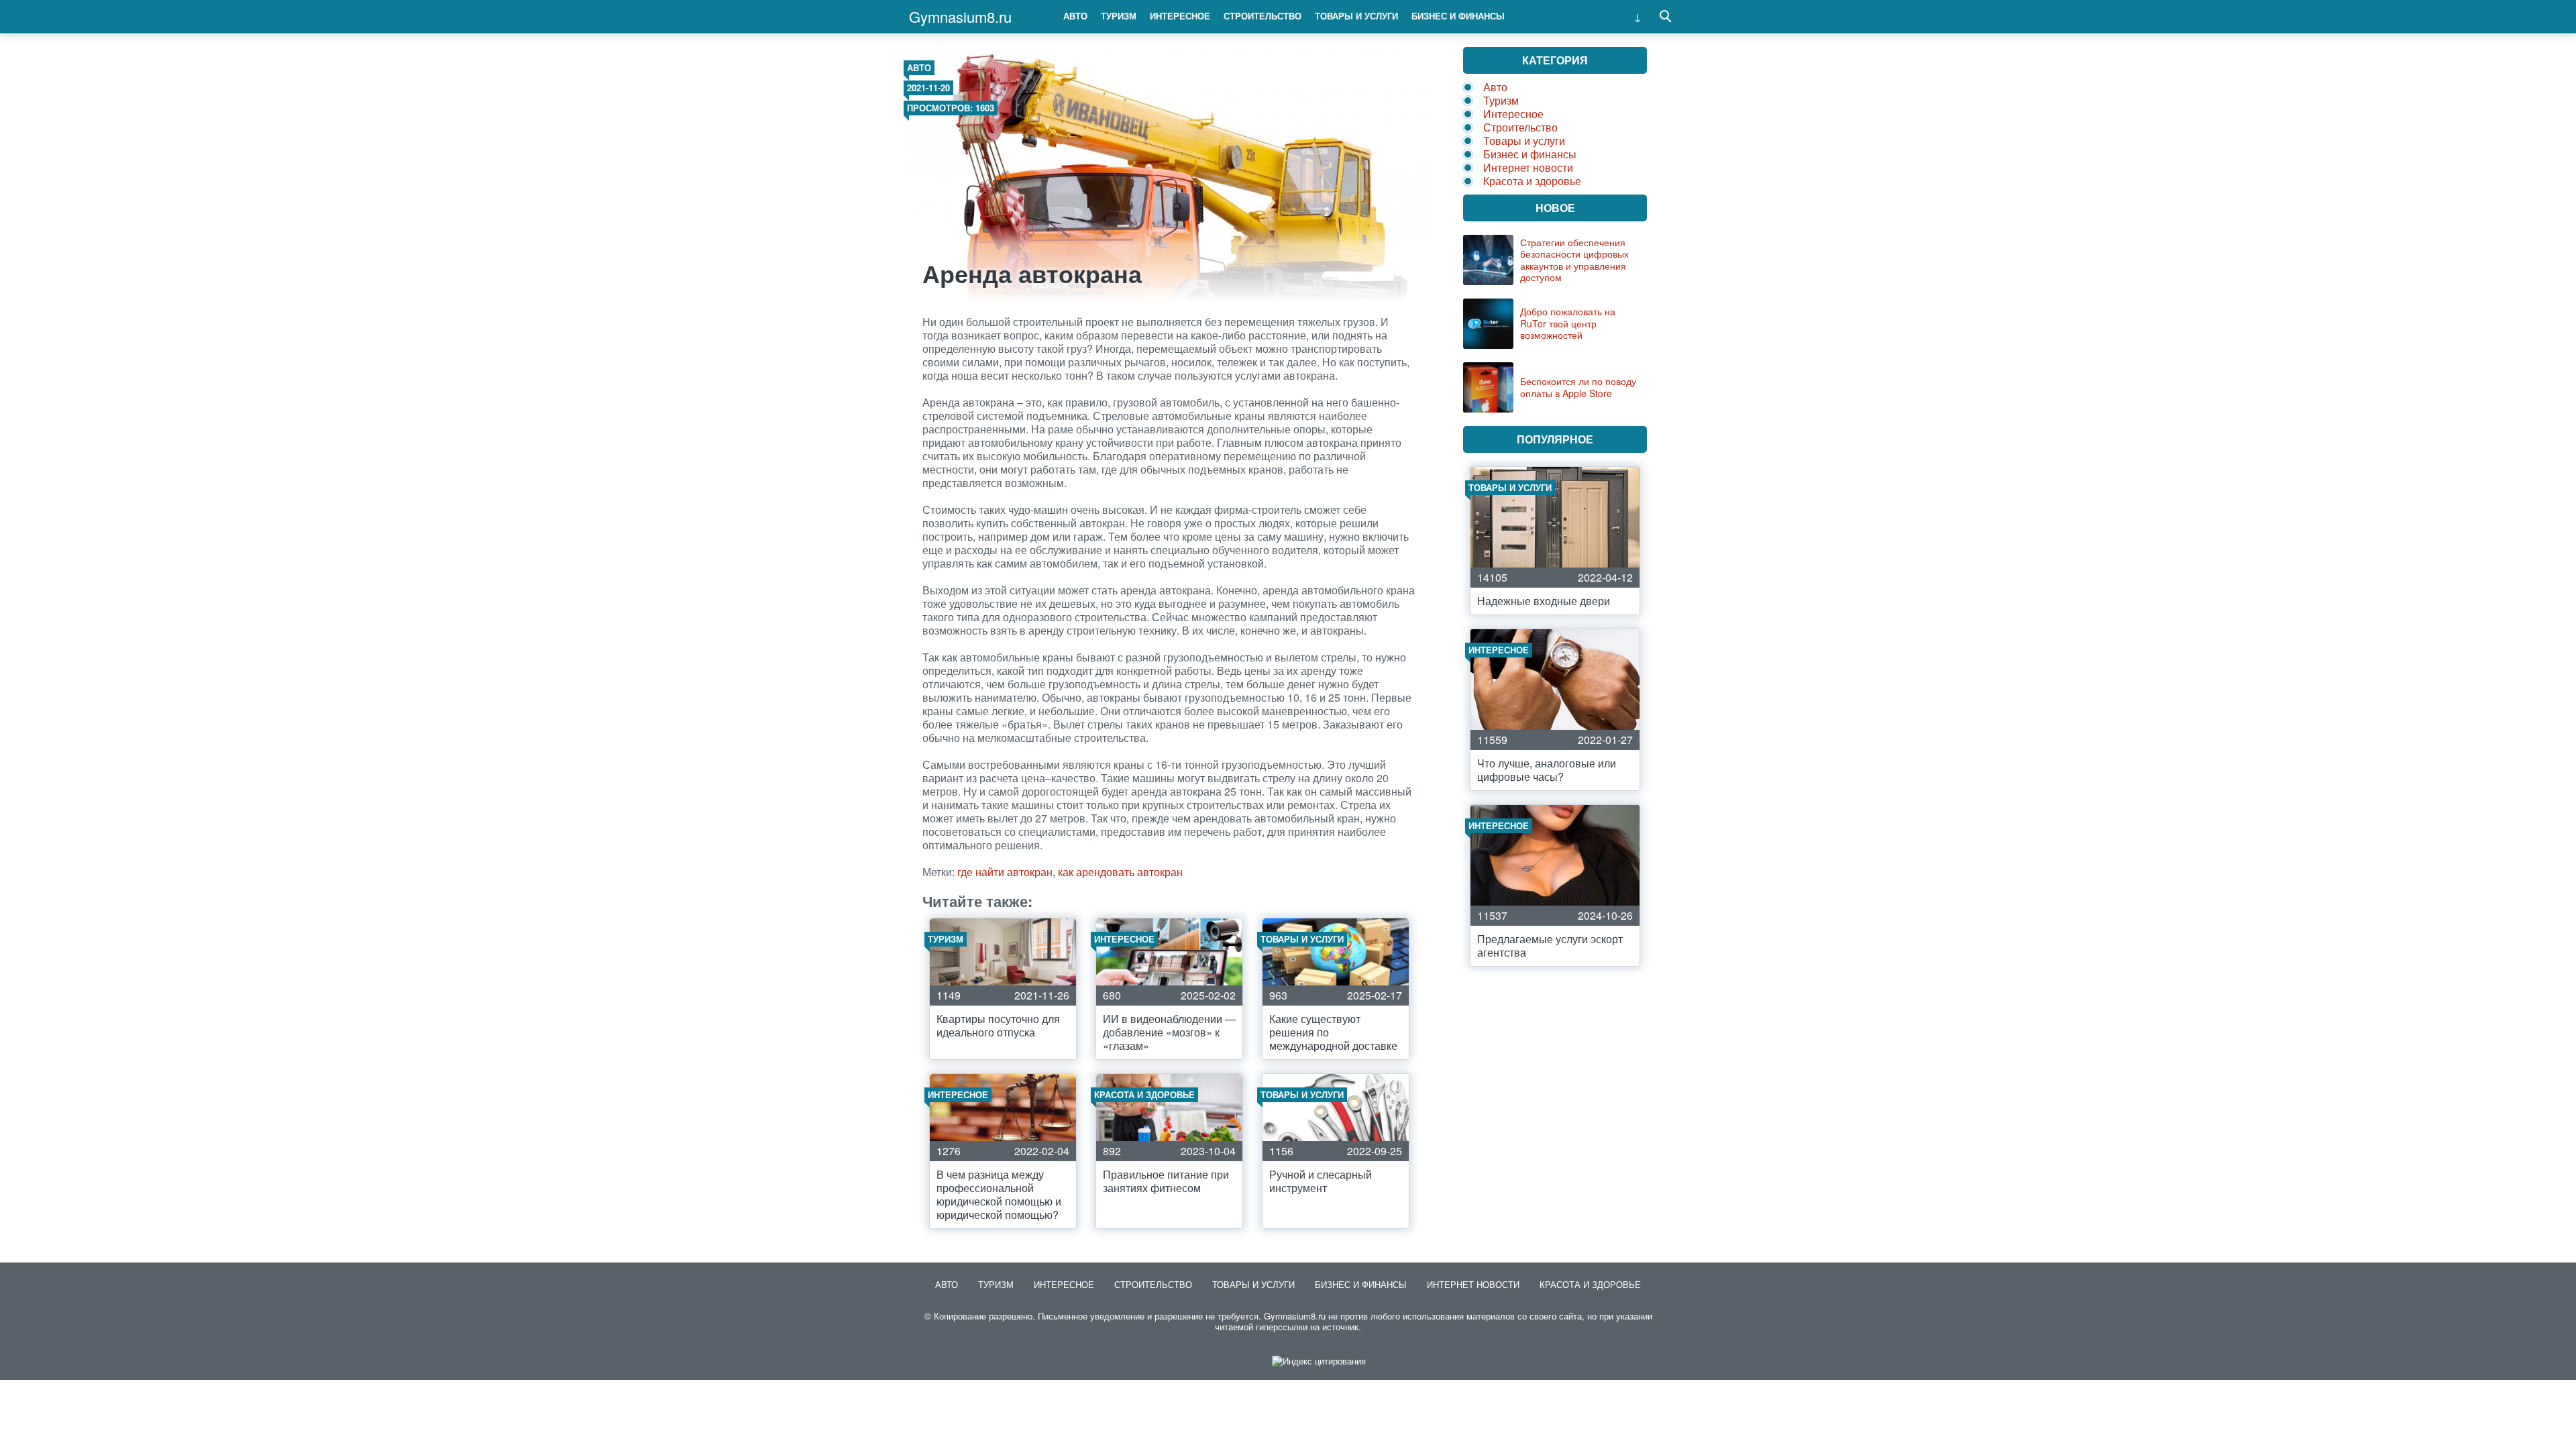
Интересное (1180, 16)
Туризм (1119, 16)
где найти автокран (1005, 872)
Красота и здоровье (1532, 181)
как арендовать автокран (1120, 872)
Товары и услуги (1356, 16)
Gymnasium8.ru (960, 16)
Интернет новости (1528, 167)
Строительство (1263, 16)
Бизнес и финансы (1458, 16)
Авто (1075, 16)
